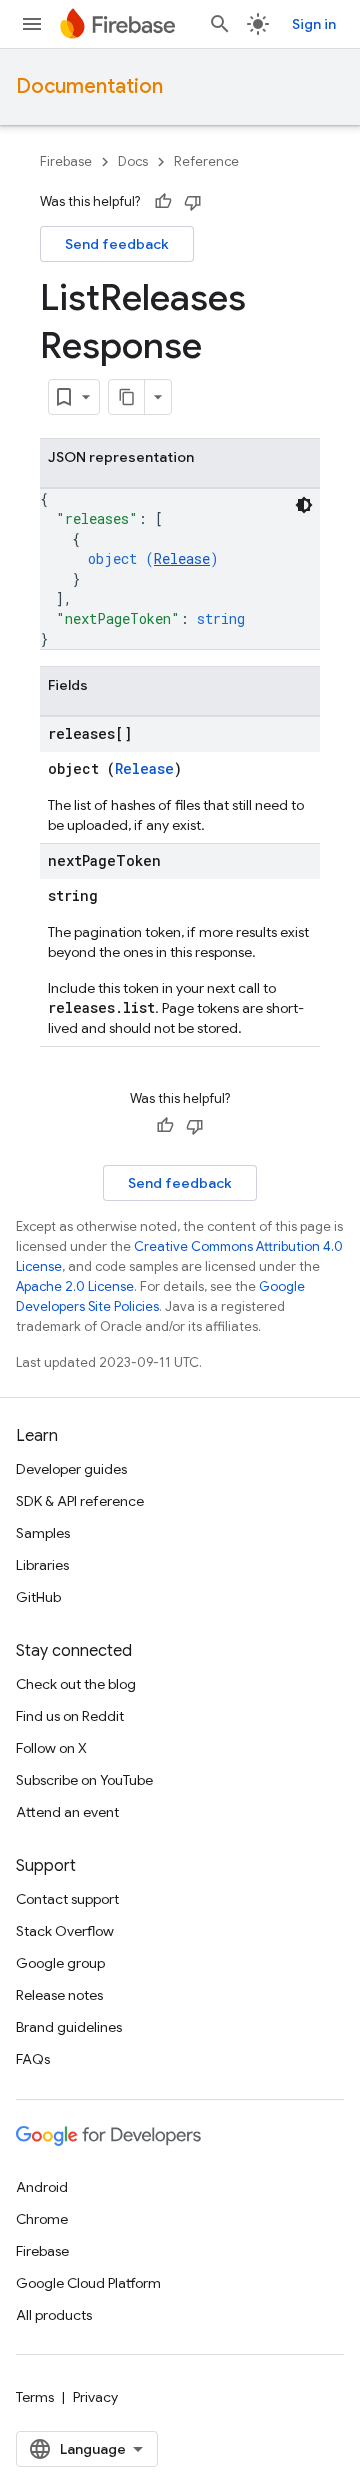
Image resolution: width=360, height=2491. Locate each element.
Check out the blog (76, 1684)
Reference (206, 161)
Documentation (89, 86)
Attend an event (67, 1812)
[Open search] (220, 24)
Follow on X (51, 1748)
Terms (35, 2397)
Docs (133, 161)
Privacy (95, 2397)
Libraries (42, 1565)
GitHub (38, 1597)
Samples (43, 1533)
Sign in (314, 24)
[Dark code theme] (304, 505)
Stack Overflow (65, 1931)
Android (42, 2187)
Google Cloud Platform (88, 2283)
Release (182, 558)
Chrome (42, 2219)
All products (54, 2315)
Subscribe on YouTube (84, 1780)
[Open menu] (32, 24)
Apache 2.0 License (75, 1286)
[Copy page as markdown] (127, 397)
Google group (60, 1963)
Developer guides (71, 1469)
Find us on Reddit (70, 1716)
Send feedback (117, 244)
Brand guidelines (69, 2027)
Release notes (59, 1995)
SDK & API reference (80, 1501)
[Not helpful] (193, 202)
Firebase (66, 161)
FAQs (33, 2059)
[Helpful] (163, 202)
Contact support (67, 1899)
